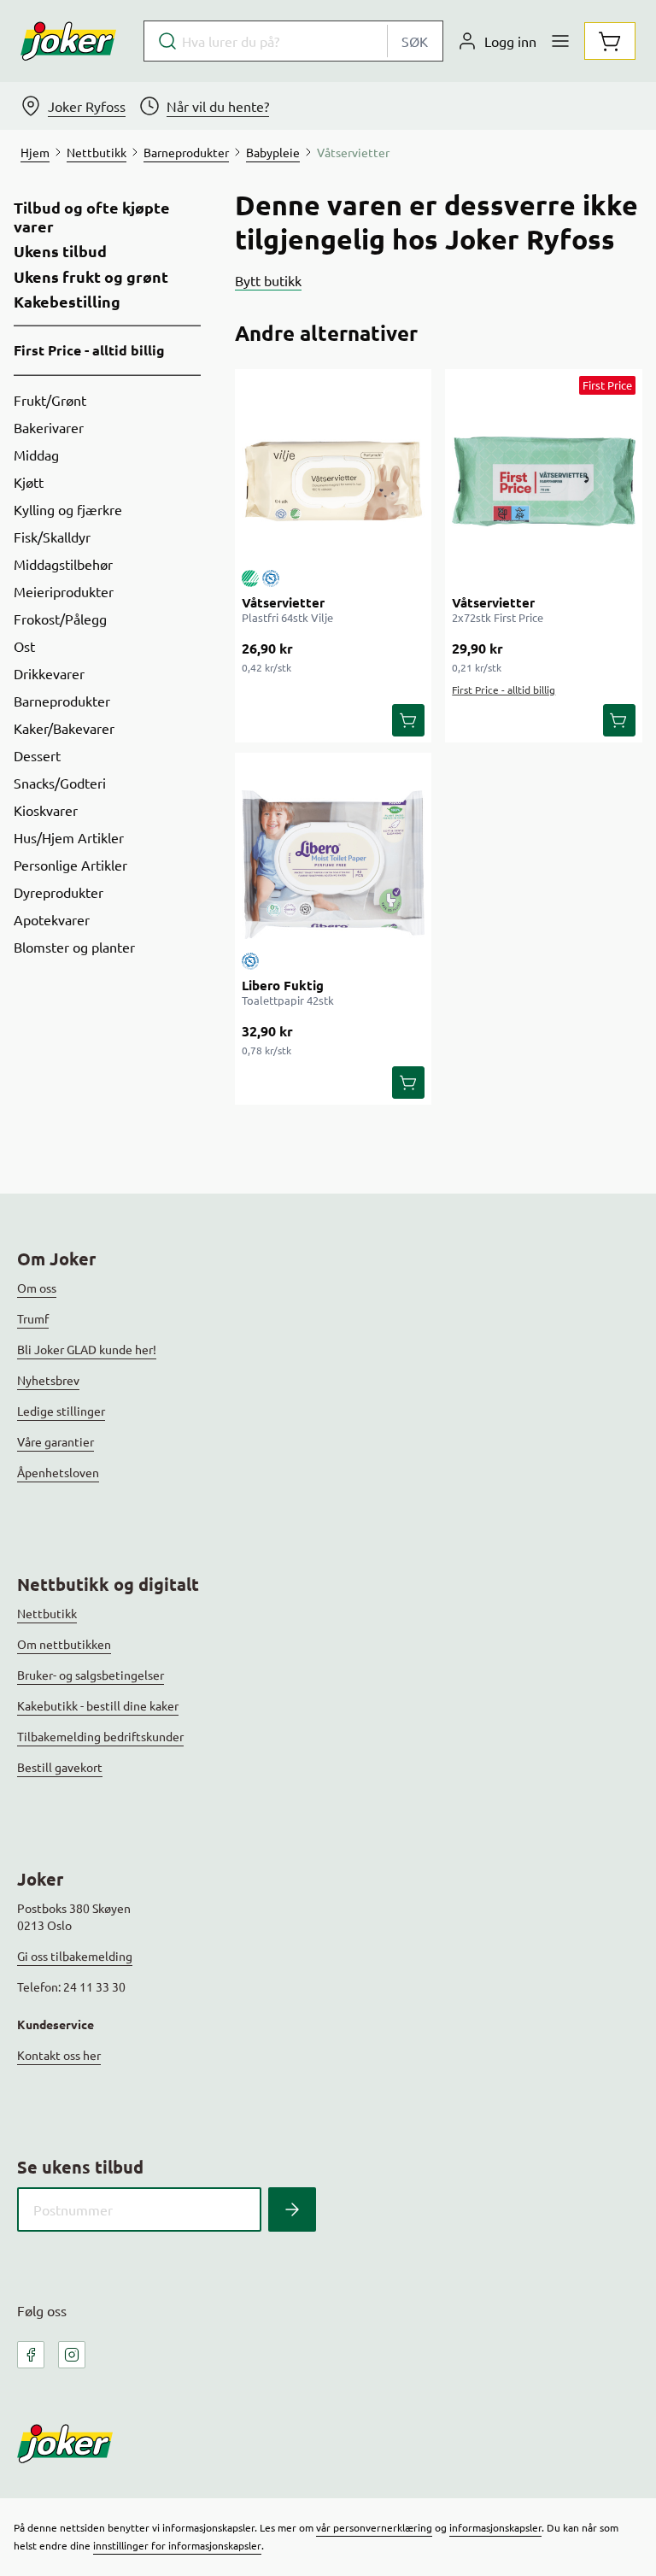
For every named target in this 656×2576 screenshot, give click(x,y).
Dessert (37, 755)
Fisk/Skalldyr (52, 537)
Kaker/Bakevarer (64, 728)
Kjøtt (29, 482)
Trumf (33, 1318)
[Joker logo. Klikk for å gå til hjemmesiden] (68, 41)
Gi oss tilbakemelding (75, 1956)
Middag (36, 455)
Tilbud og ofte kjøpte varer (92, 217)
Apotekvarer (52, 919)
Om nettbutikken (64, 1644)
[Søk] (292, 2209)
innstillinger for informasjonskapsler (177, 2545)
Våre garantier (56, 1441)
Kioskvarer (46, 810)
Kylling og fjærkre (68, 509)
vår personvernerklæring (374, 2527)
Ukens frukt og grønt (91, 277)
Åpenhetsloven (58, 1472)
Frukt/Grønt (50, 400)
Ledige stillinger (61, 1411)
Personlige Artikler (70, 865)
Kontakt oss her (59, 2055)
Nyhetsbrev (48, 1380)
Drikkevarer (49, 673)
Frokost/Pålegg (60, 619)
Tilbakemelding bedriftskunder (100, 1736)
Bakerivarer (49, 427)
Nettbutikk (47, 1613)
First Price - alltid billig (89, 350)
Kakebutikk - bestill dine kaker (98, 1705)
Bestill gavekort (60, 1767)
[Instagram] (72, 2355)
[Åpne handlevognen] (610, 41)
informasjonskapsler (495, 2527)
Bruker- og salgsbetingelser (91, 1675)
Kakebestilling (67, 302)
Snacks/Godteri (60, 783)
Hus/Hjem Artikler (69, 837)
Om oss (37, 1288)
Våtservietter (283, 602)
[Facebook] (31, 2355)
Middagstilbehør (63, 564)
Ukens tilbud (60, 251)
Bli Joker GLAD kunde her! (87, 1349)
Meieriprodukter (64, 591)
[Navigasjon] (560, 41)
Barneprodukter (62, 701)
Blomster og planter (74, 947)
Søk (415, 41)
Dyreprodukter (59, 892)
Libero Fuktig (283, 985)
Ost (24, 646)
